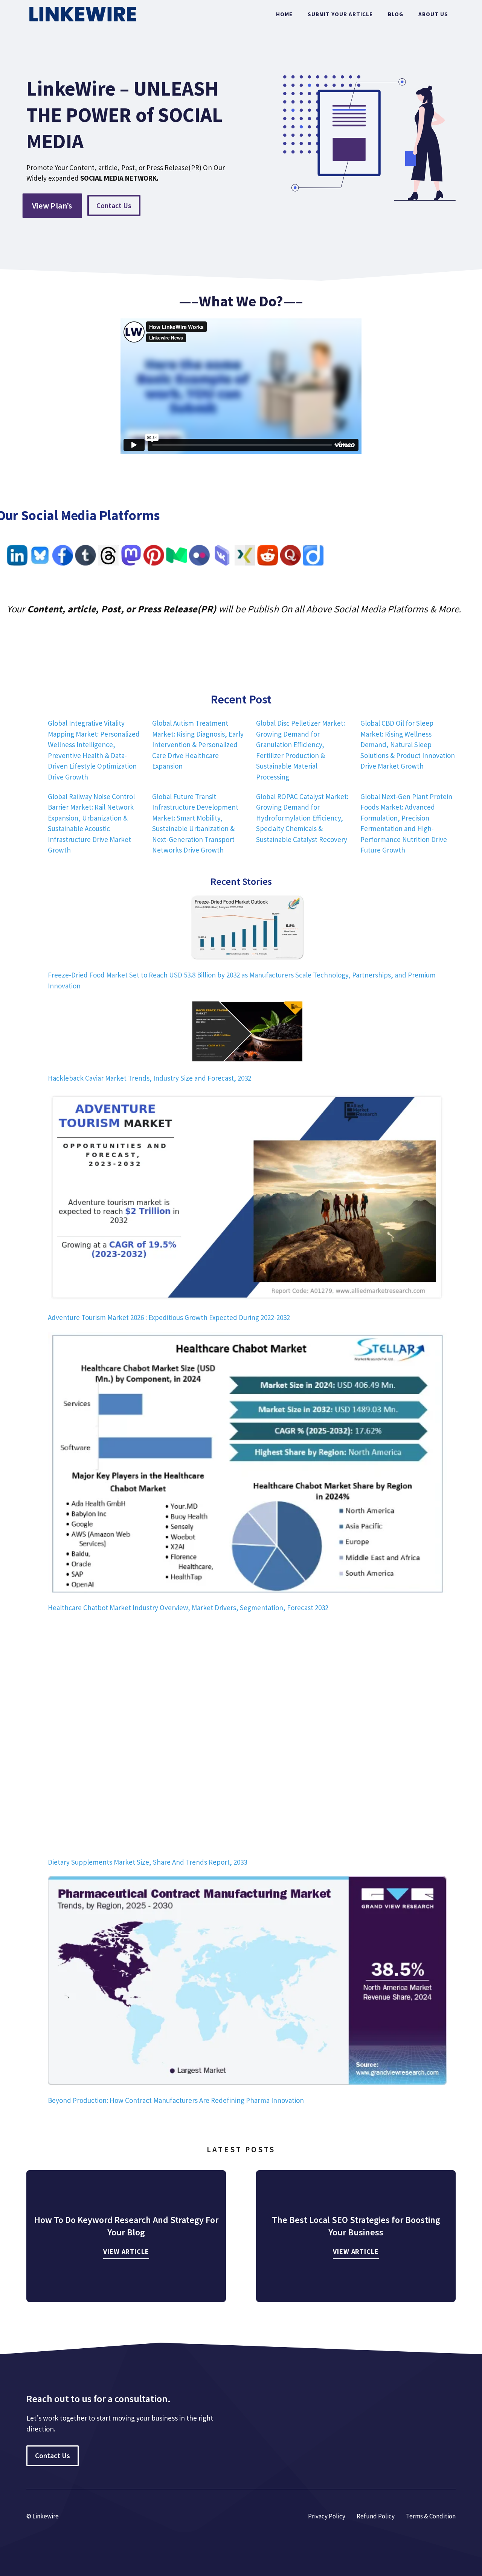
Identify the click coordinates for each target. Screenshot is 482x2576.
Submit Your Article (340, 14)
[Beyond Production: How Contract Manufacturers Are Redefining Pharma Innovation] (247, 1982)
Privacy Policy (327, 2516)
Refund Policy (376, 2516)
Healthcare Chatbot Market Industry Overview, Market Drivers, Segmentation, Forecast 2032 (188, 1608)
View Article (126, 2251)
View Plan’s (52, 205)
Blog (396, 14)
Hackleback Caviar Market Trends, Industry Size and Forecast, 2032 (149, 1078)
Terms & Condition (431, 2516)
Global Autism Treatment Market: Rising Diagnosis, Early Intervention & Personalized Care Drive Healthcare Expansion (198, 744)
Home (284, 14)
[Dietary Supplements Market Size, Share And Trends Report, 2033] (247, 1736)
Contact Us (114, 206)
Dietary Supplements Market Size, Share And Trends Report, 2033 (147, 1862)
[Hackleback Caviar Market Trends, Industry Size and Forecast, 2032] (247, 1033)
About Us (433, 14)
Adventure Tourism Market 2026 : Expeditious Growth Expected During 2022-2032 (169, 1317)
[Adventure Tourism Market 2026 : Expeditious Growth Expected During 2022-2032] (247, 1199)
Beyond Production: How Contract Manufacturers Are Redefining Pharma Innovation (176, 2100)
